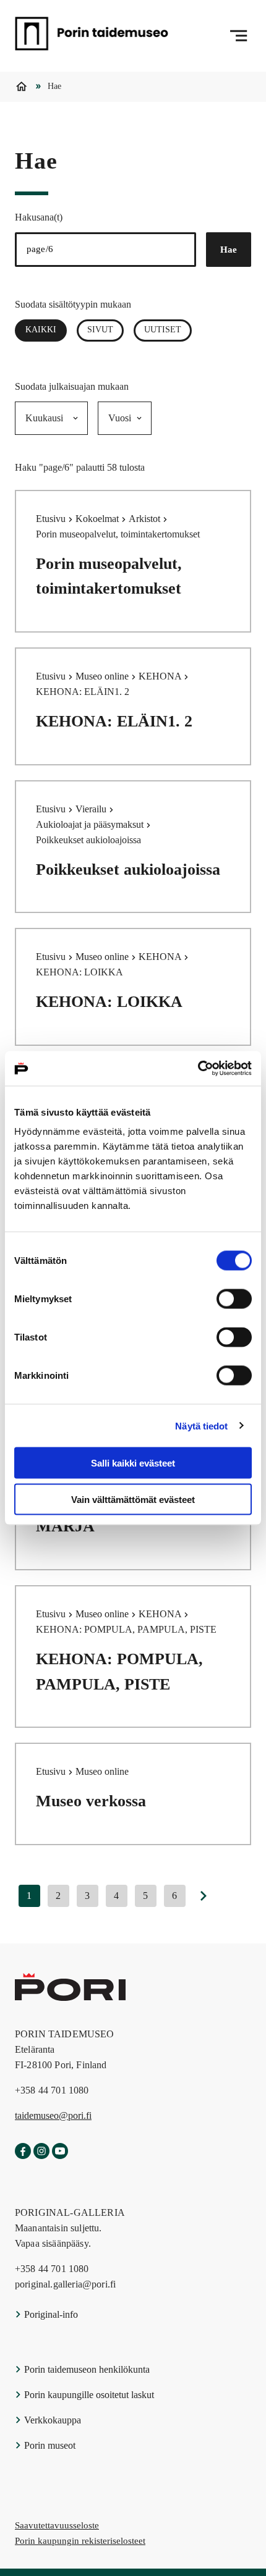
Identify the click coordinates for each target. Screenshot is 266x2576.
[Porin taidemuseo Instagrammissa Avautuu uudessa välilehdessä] (41, 2152)
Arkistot (146, 519)
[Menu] (238, 36)
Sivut (100, 330)
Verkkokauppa (51, 2420)
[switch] (234, 1299)
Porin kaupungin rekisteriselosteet (80, 2541)
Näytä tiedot (201, 1425)
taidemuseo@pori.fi (53, 2115)
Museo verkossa (91, 1801)
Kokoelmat (98, 519)
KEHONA (161, 676)
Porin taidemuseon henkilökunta (86, 2369)
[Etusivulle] (92, 36)
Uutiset (163, 330)
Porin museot (49, 2445)
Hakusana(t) (39, 217)
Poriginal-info (50, 2314)
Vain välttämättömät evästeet (133, 1499)
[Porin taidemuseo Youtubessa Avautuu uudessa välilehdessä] (60, 2152)
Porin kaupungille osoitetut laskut (88, 2395)
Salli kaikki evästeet (133, 1463)
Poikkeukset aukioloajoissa (128, 869)
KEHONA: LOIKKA (109, 1002)
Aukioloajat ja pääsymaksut (91, 824)
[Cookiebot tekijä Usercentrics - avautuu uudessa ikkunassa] (198, 1069)
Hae (229, 250)
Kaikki (46, 330)
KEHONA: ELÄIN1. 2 (114, 721)
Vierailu (92, 809)
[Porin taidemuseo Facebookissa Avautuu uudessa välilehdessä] (23, 2152)
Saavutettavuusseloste (57, 2525)
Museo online (103, 676)
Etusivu (52, 519)
